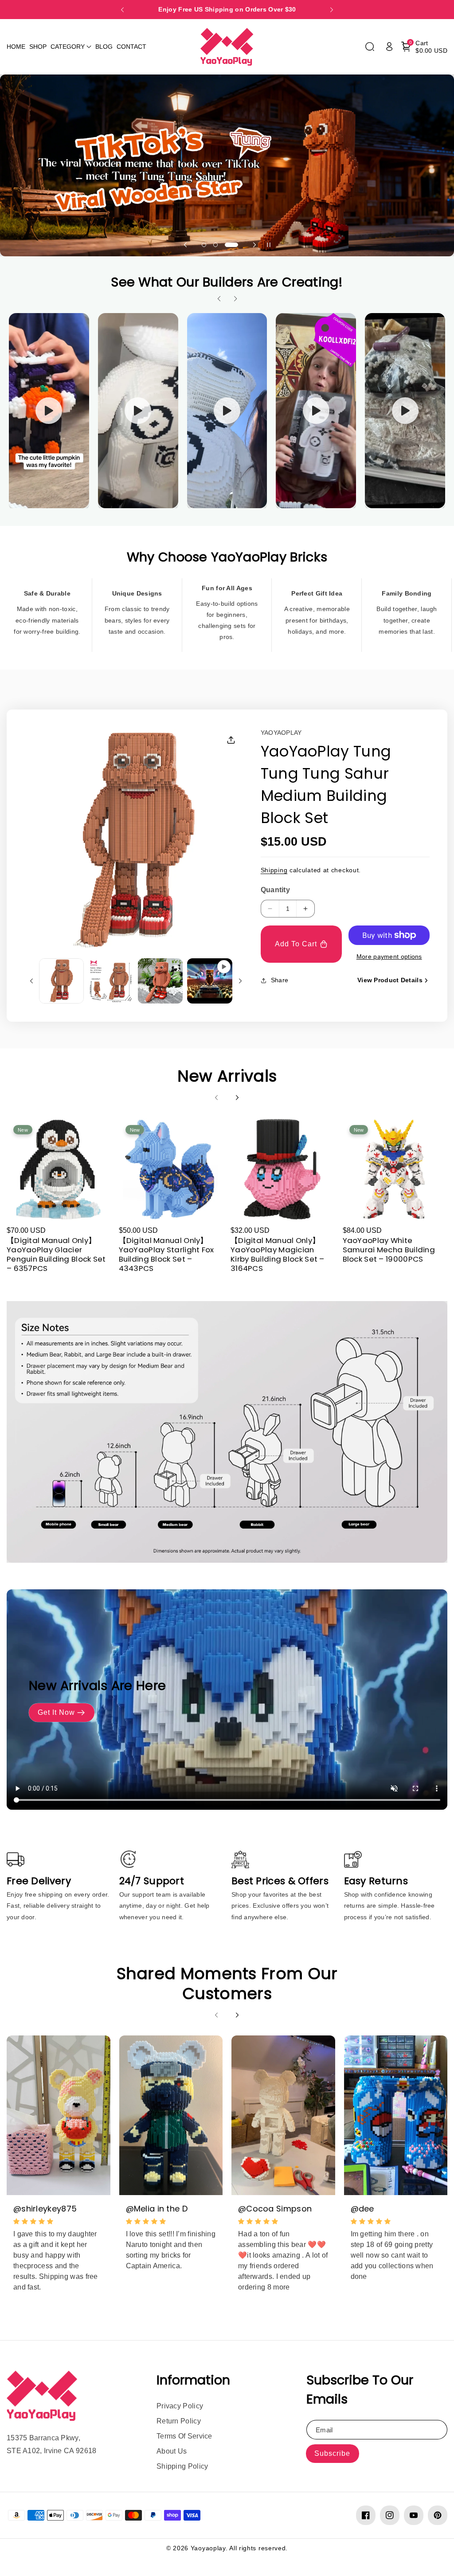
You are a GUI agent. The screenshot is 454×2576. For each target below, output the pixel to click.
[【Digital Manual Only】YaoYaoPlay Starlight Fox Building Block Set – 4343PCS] (170, 1170)
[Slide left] (31, 981)
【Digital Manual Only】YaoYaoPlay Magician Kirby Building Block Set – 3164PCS (278, 1255)
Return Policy (179, 2421)
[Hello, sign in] (389, 47)
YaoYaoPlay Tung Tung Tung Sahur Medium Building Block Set (326, 785)
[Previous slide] (122, 10)
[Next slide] (332, 10)
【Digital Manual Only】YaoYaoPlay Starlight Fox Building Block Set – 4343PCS (166, 1255)
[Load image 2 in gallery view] (111, 981)
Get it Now (56, 1712)
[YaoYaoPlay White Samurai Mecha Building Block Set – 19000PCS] (394, 1170)
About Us (172, 2451)
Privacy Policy (180, 2406)
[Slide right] (240, 981)
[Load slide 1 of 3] (204, 245)
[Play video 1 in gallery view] (209, 981)
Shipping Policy (182, 2466)
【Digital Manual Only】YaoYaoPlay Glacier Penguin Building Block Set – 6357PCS (56, 1255)
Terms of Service (184, 2436)
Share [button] (280, 980)
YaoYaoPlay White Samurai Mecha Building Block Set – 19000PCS (389, 1250)
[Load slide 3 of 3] (231, 245)
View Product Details (390, 980)
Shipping (274, 870)
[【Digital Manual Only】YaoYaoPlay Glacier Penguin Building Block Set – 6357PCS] (58, 1170)
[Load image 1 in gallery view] (61, 981)
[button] (71, 47)
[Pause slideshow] (269, 245)
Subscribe (332, 2453)
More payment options (389, 957)
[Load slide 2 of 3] (215, 245)
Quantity (275, 890)
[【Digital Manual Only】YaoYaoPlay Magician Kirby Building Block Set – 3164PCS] (282, 1170)
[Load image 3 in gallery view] (160, 981)
